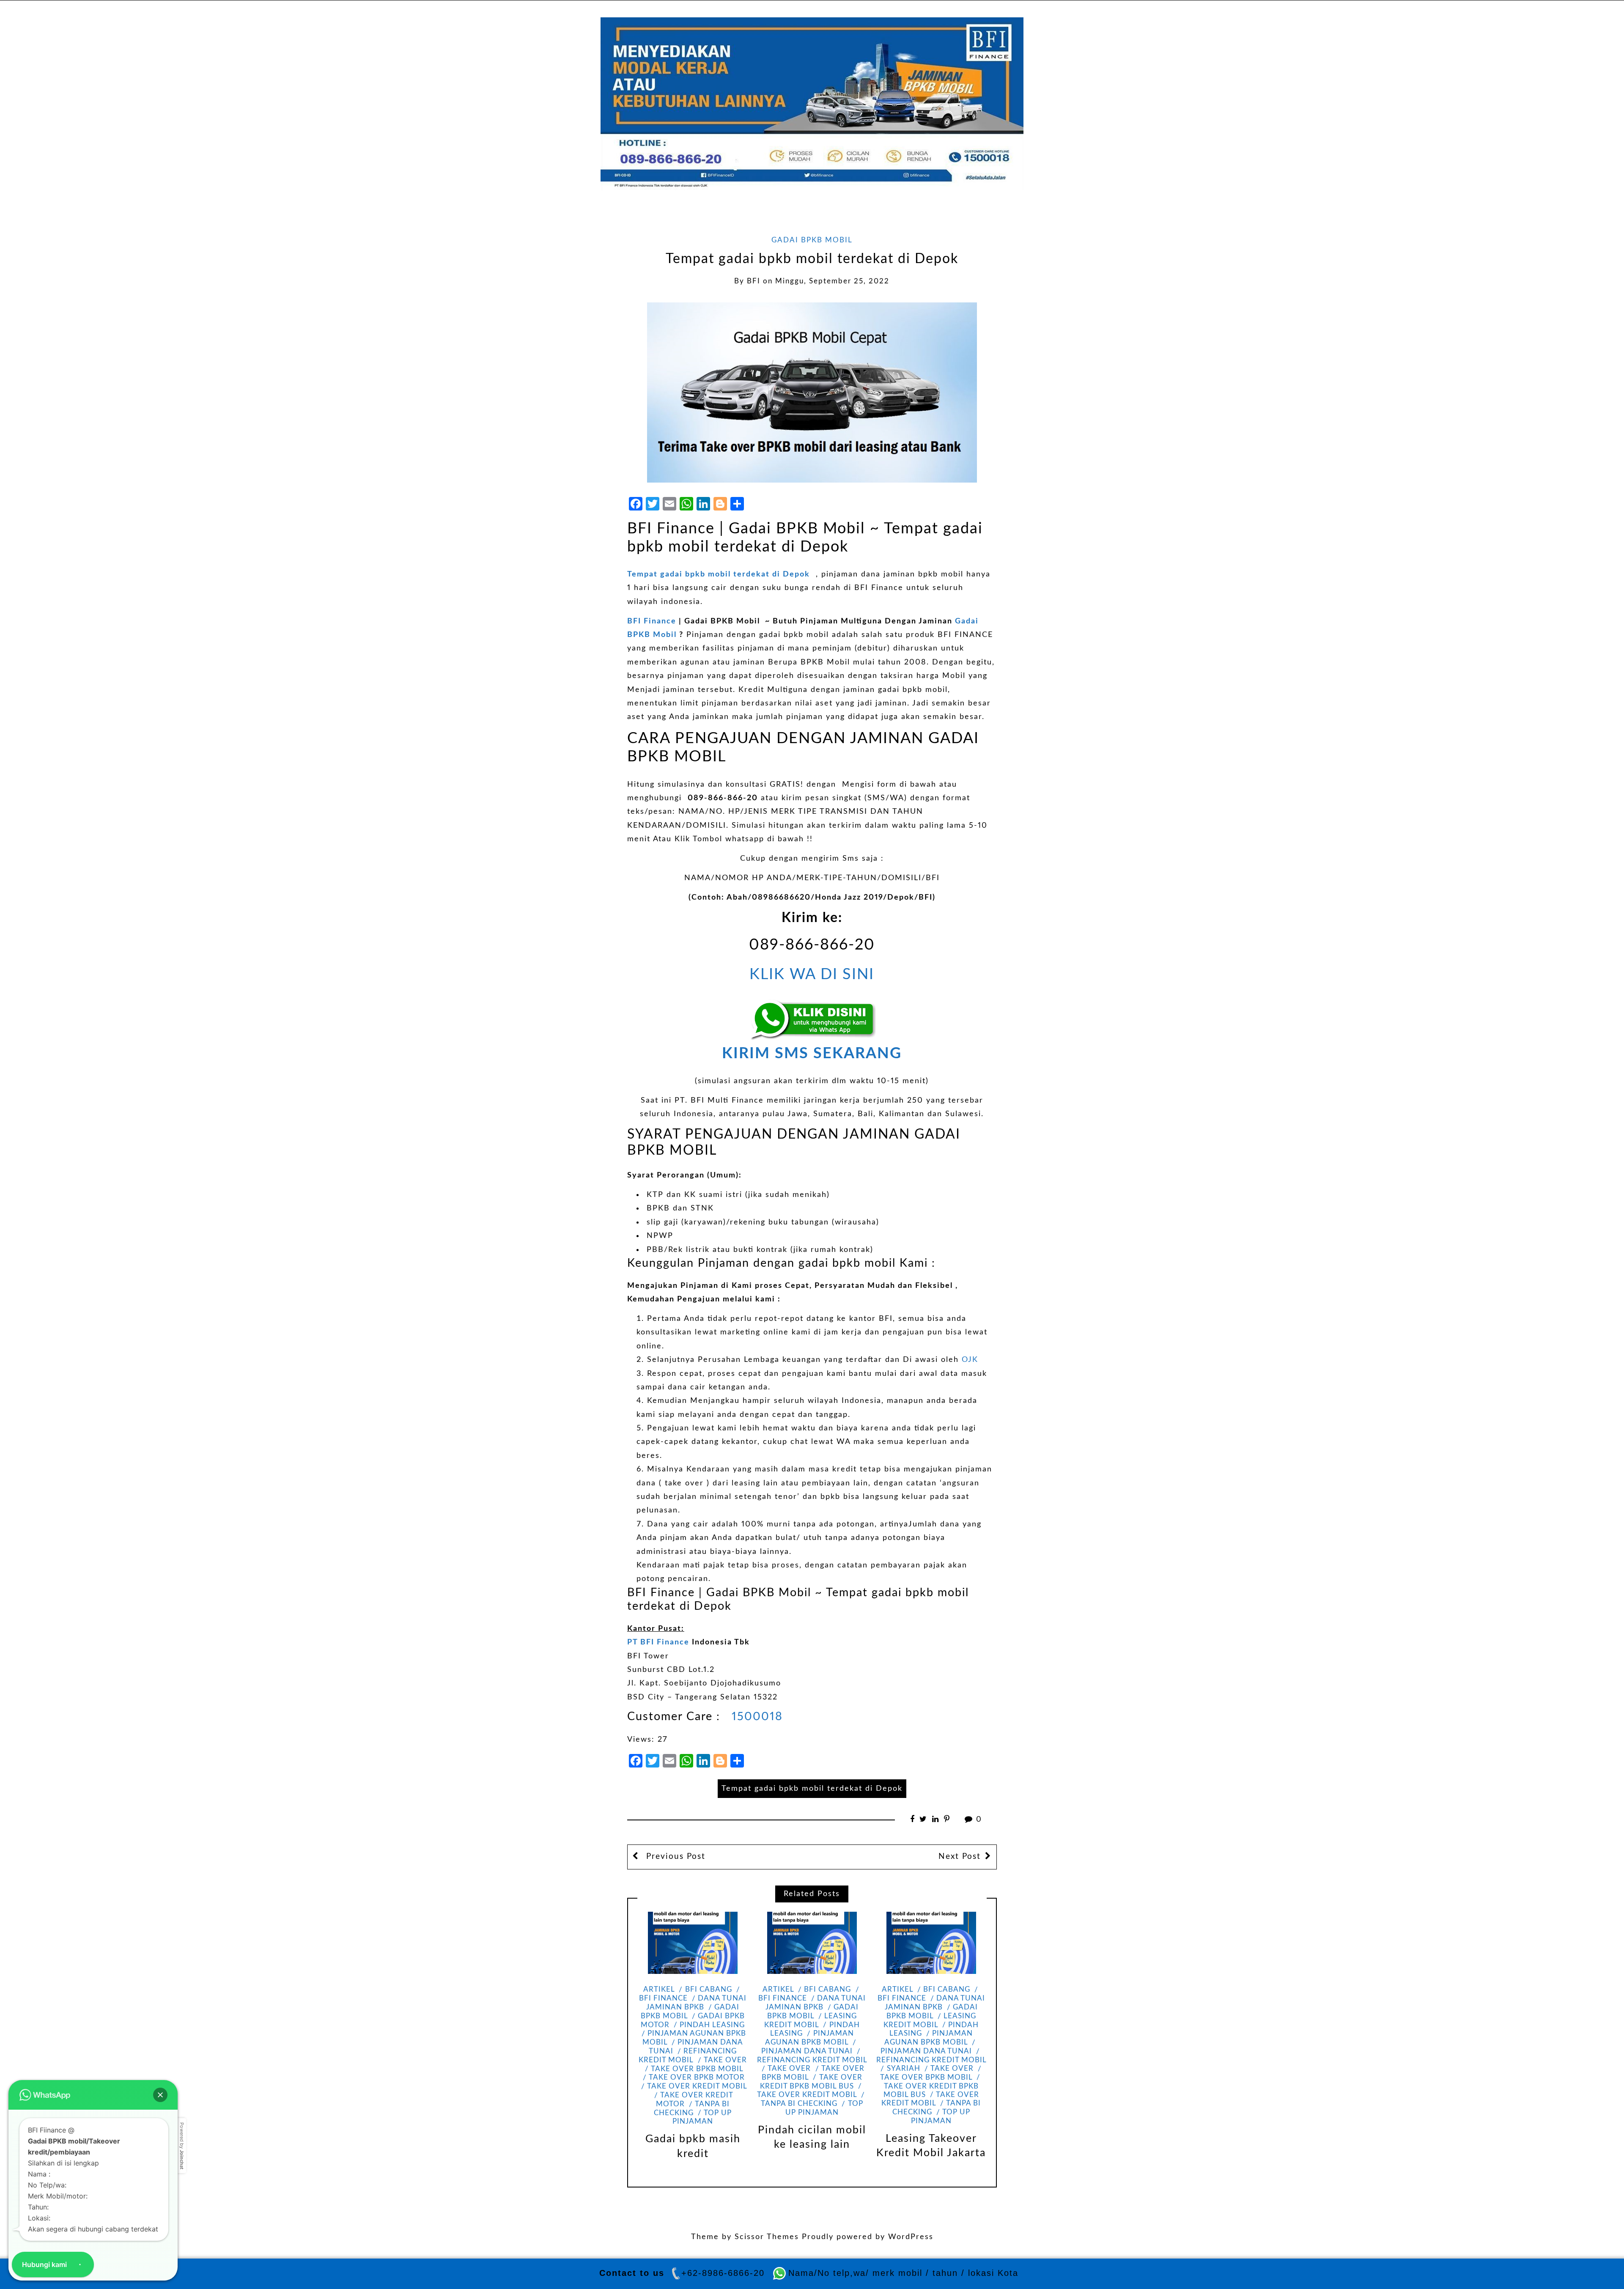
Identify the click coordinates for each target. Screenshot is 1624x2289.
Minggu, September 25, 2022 (832, 281)
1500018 (755, 1717)
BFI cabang (708, 1990)
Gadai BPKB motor (693, 2021)
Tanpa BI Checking (692, 2109)
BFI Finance (652, 621)
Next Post (960, 1857)
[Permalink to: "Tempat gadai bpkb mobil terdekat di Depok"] (812, 392)
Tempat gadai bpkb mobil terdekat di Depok (719, 574)
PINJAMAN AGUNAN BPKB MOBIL (809, 2038)
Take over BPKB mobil (697, 2069)
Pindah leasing (712, 2025)
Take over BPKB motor (697, 2078)
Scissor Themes (767, 2237)
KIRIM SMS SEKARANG (812, 1054)
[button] (160, 2095)
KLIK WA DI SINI (812, 974)
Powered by (182, 2146)
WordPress (911, 2237)
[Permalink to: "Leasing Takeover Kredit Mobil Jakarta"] (931, 1943)
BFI (754, 281)
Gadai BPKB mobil (812, 240)
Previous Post (674, 1857)
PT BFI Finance (658, 1642)
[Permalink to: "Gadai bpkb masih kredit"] (693, 1943)
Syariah (903, 2069)
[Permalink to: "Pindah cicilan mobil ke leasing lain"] (812, 1943)
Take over (725, 2060)
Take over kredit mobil (697, 2086)
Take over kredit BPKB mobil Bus (931, 2091)
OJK (970, 1360)
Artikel (659, 1990)
